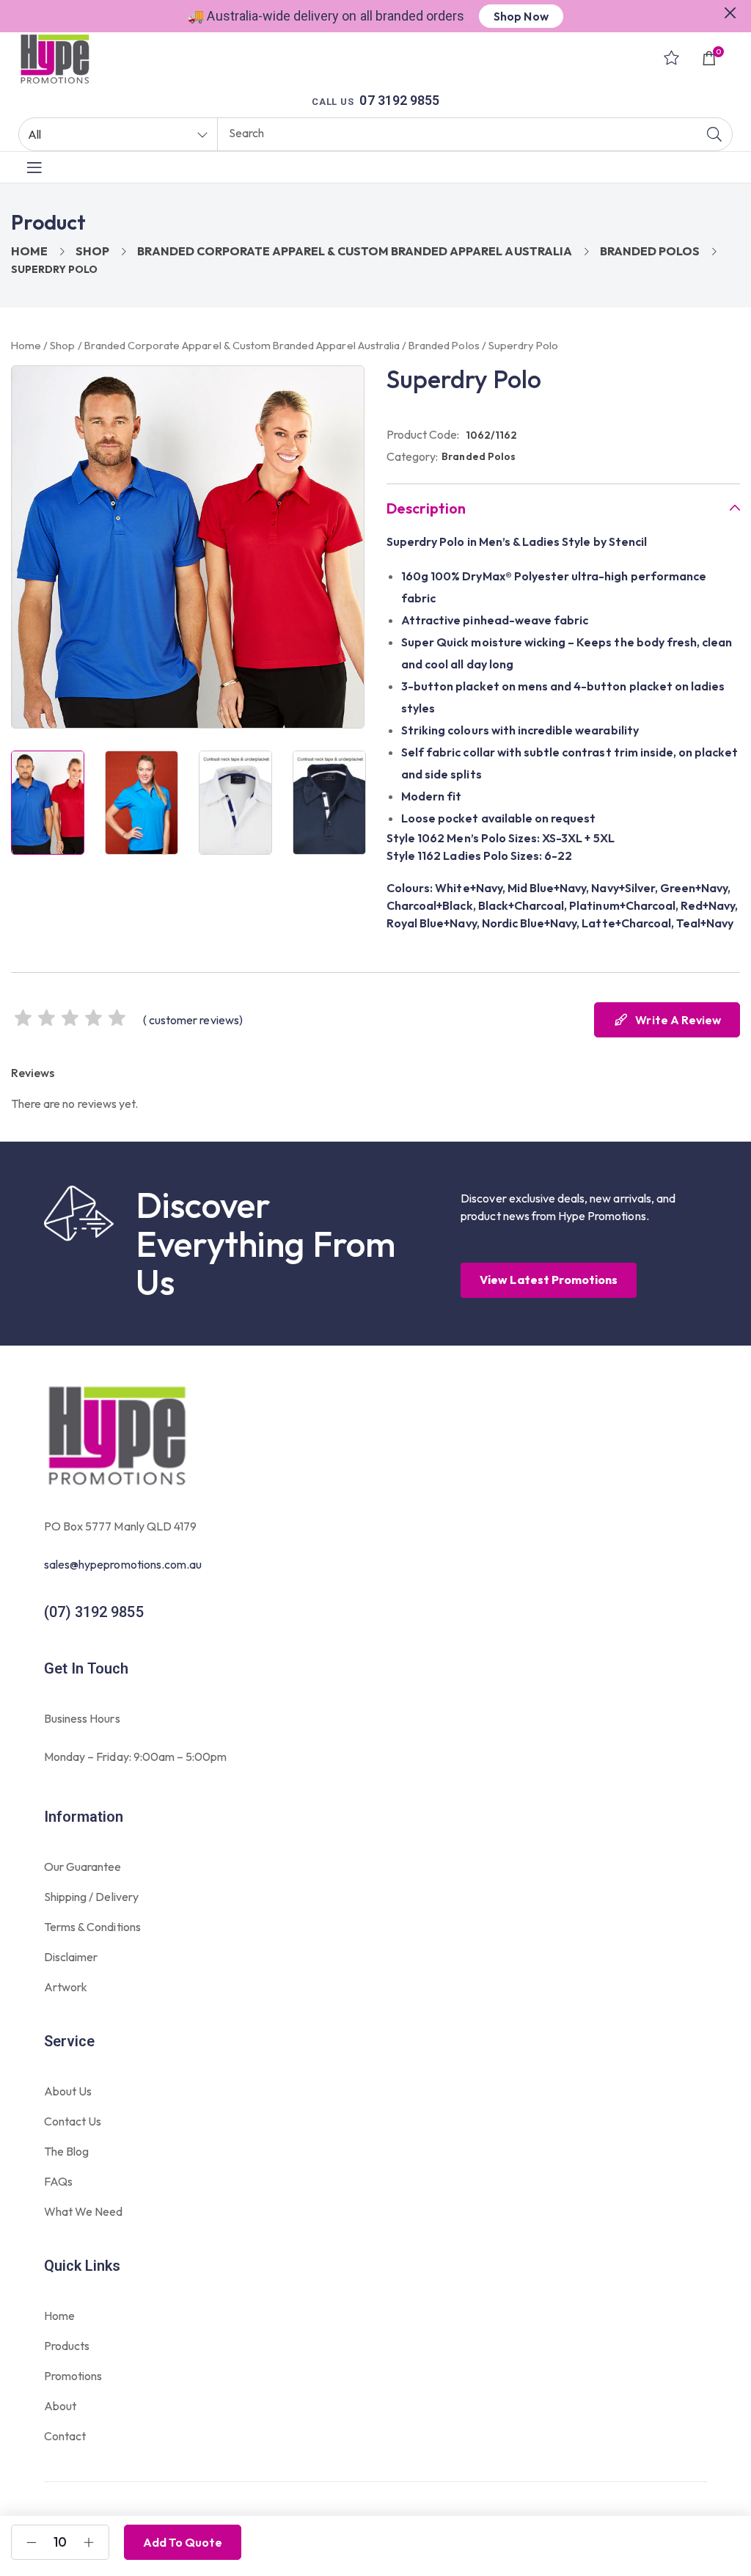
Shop (92, 251)
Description (426, 508)
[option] (48, 803)
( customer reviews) (193, 1020)
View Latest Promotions (549, 1280)
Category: (412, 456)
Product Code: (423, 434)
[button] (730, 11)
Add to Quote (183, 2542)
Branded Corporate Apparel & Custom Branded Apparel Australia (354, 251)
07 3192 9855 (399, 100)
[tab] (563, 508)
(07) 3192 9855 (94, 1612)
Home (29, 251)
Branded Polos (650, 251)
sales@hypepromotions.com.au (123, 1564)
